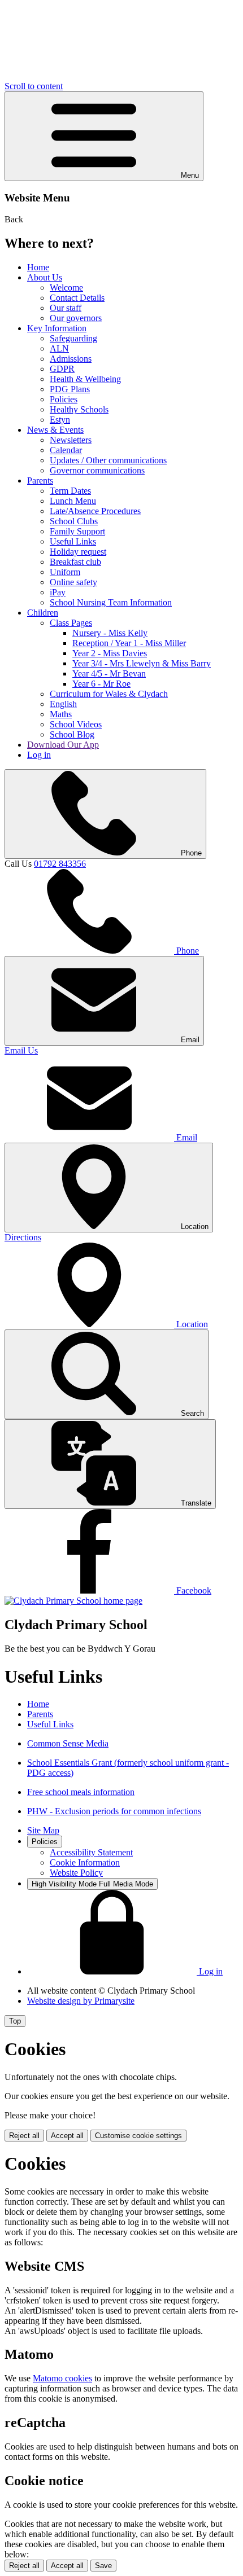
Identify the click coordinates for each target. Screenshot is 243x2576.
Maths (61, 714)
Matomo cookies (62, 2378)
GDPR (62, 369)
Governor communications (97, 470)
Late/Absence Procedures (95, 511)
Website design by (81, 2001)
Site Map (43, 1830)
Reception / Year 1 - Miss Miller (129, 643)
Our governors (76, 318)
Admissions (71, 359)
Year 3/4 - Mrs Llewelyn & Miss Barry (142, 663)
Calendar (66, 450)
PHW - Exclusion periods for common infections (114, 1811)
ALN (59, 348)
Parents (40, 480)
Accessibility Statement (91, 1852)
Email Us (21, 1050)
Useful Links (73, 541)
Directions (23, 1237)
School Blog (72, 734)
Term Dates (70, 491)
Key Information (57, 328)
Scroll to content (34, 86)
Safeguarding (73, 338)
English (63, 704)
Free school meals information (81, 1792)
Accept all (67, 2136)
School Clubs (74, 521)
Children (43, 613)
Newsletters (71, 440)
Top (15, 2021)
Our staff (66, 308)
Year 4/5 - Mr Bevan (109, 673)
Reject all (24, 2136)
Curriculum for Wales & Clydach (109, 694)
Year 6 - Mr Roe (101, 684)
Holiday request (78, 552)
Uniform (65, 572)
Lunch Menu (73, 501)
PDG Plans (70, 389)
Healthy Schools (79, 409)
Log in (39, 755)
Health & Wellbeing (85, 379)
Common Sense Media (68, 1743)
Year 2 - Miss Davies (110, 653)
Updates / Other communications (108, 460)
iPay (58, 592)
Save (103, 2566)
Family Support (77, 531)
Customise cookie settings (138, 2136)
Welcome (66, 288)
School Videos (76, 724)
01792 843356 (60, 864)
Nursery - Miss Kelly (110, 633)
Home (38, 267)
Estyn (60, 420)
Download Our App (63, 745)
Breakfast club (75, 562)
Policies (64, 399)
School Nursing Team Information (111, 602)
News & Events (55, 430)
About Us (45, 277)
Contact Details (77, 298)
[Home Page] (73, 1601)
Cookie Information (85, 1862)
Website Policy (76, 1873)
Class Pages (71, 623)
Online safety (73, 582)
